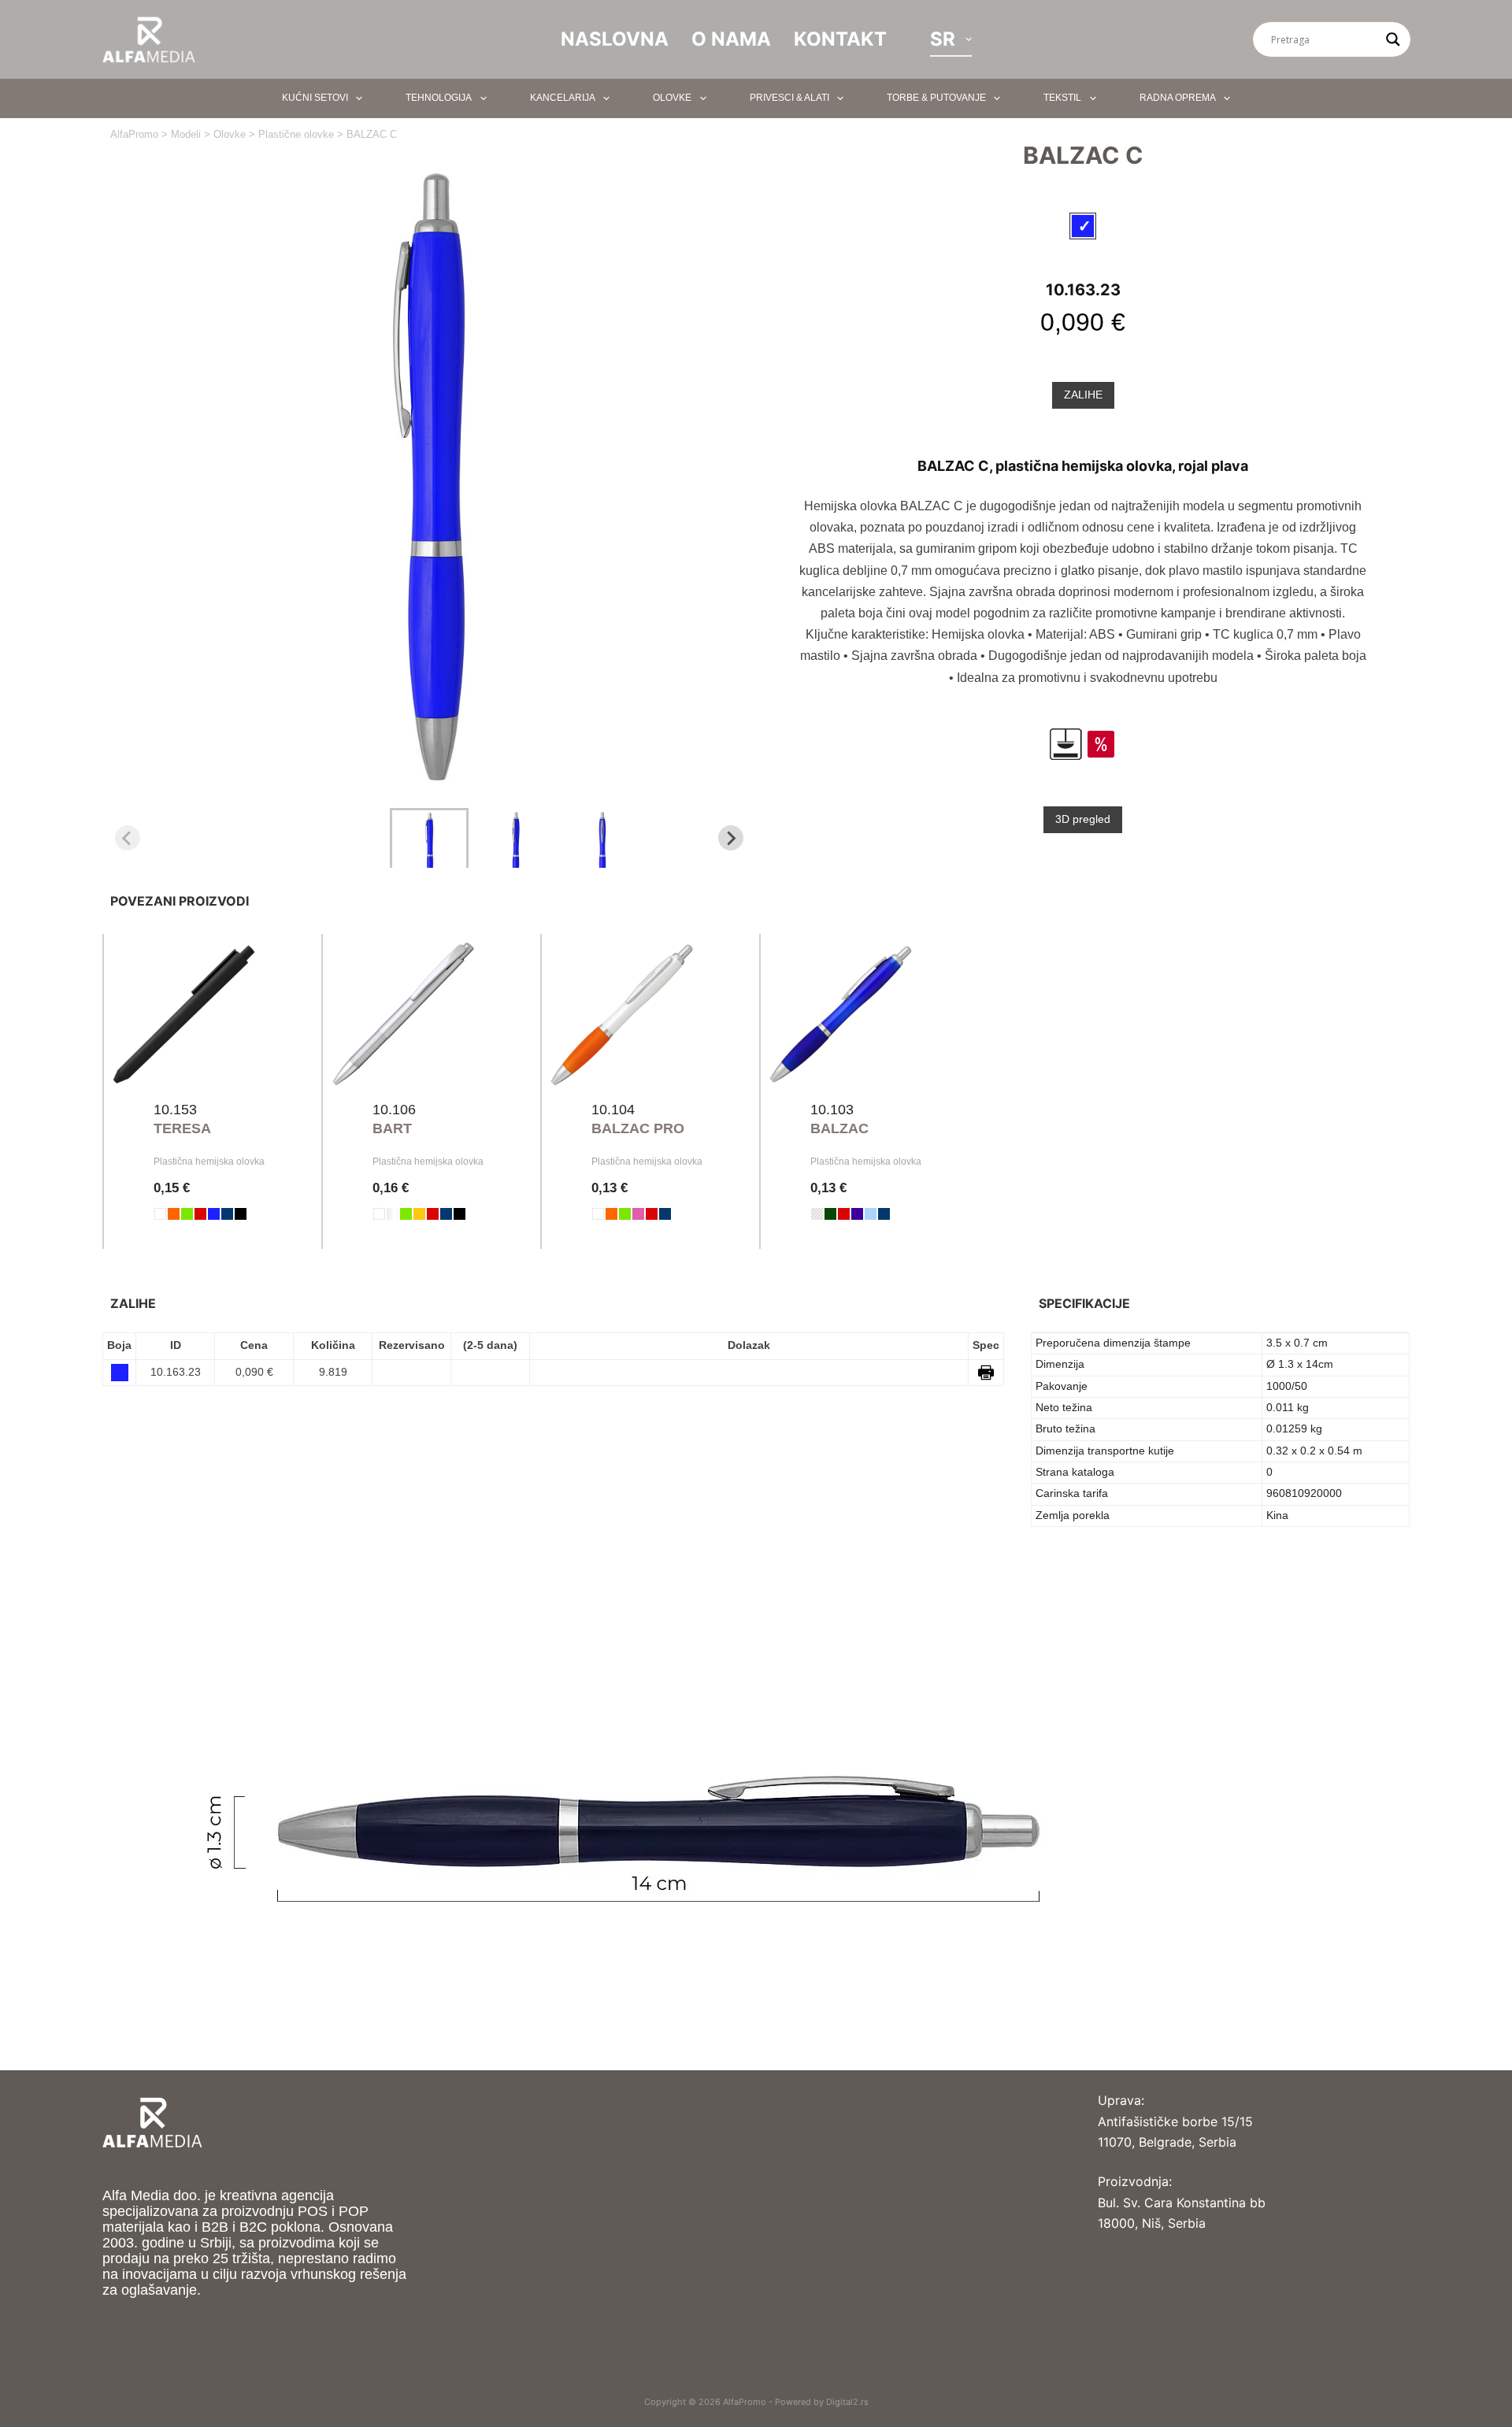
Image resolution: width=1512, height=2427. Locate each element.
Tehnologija (439, 98)
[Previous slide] (128, 838)
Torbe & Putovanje (936, 98)
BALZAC (839, 1128)
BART (392, 1128)
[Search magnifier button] (1393, 39)
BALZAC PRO (638, 1128)
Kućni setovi (315, 98)
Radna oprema (1178, 98)
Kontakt (840, 39)
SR (943, 39)
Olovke (672, 98)
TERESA (182, 1128)
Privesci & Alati (789, 98)
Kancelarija (563, 98)
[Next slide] (731, 838)
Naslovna (615, 39)
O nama (731, 39)
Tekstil (1062, 98)
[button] (429, 838)
